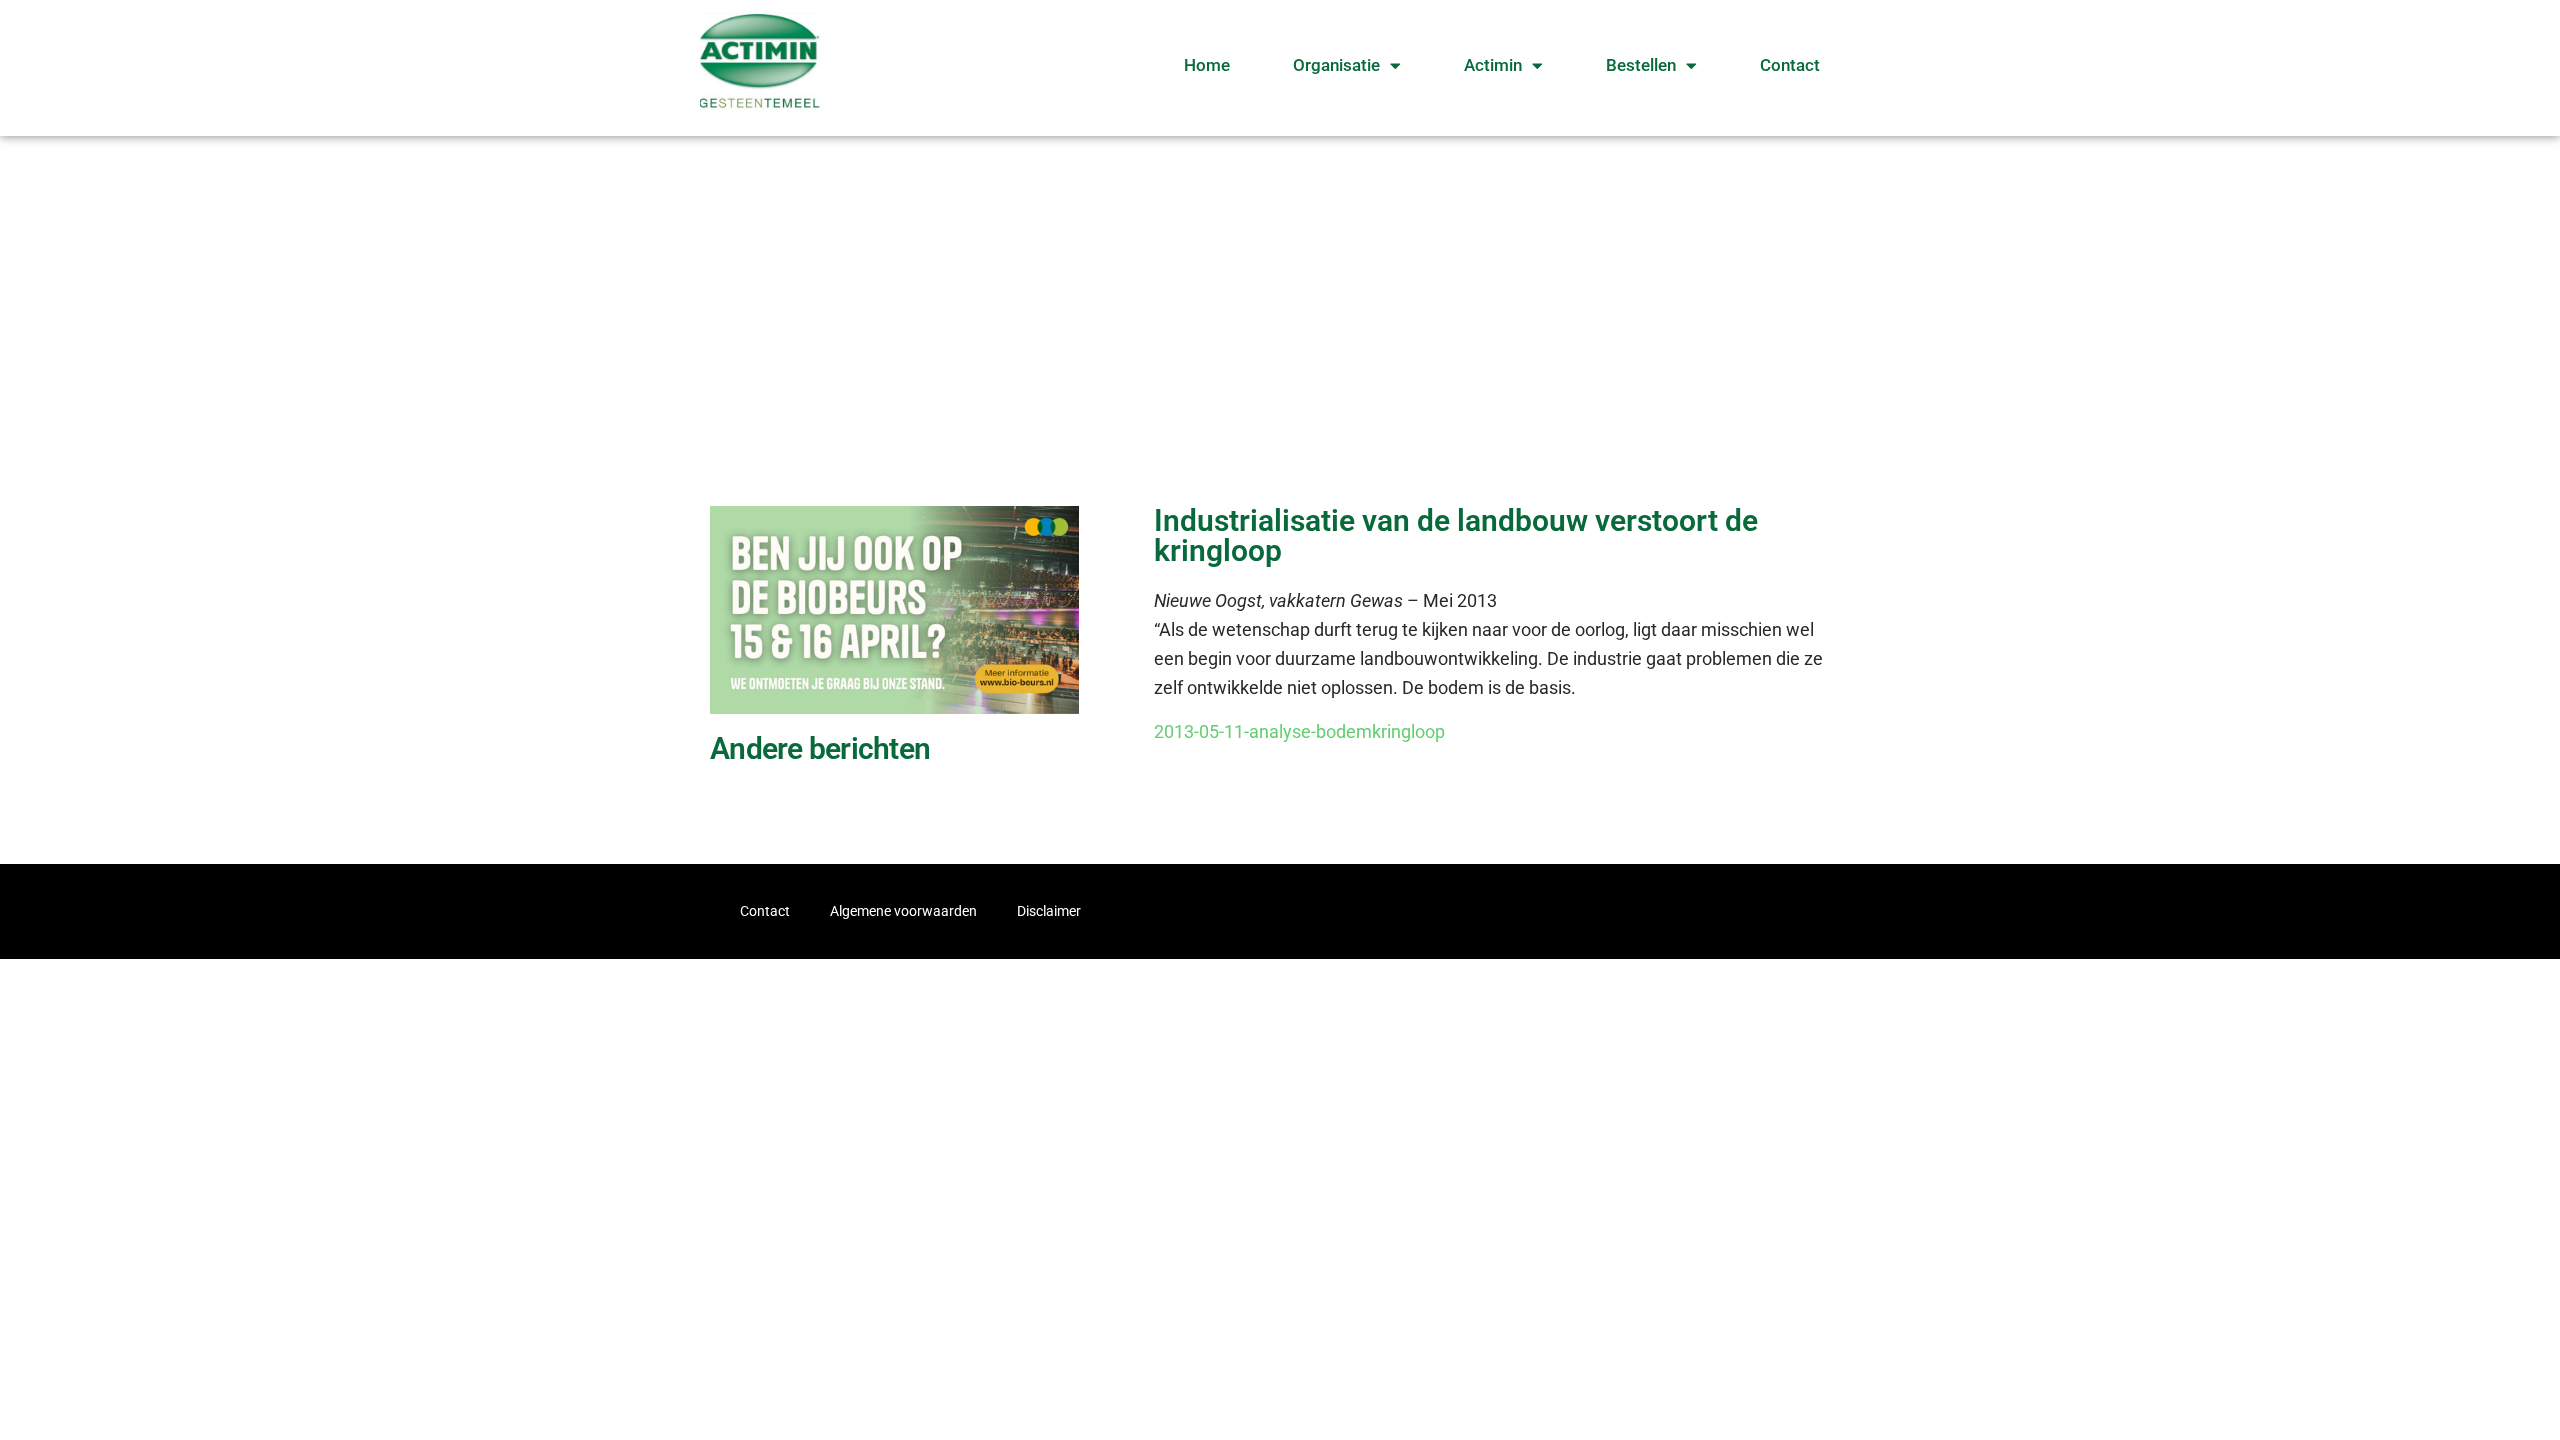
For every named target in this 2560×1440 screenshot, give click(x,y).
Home (1207, 65)
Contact (1790, 65)
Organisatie (1336, 65)
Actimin (1493, 65)
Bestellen (1641, 65)
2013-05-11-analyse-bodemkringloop (1299, 731)
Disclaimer (1049, 911)
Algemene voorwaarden (903, 911)
